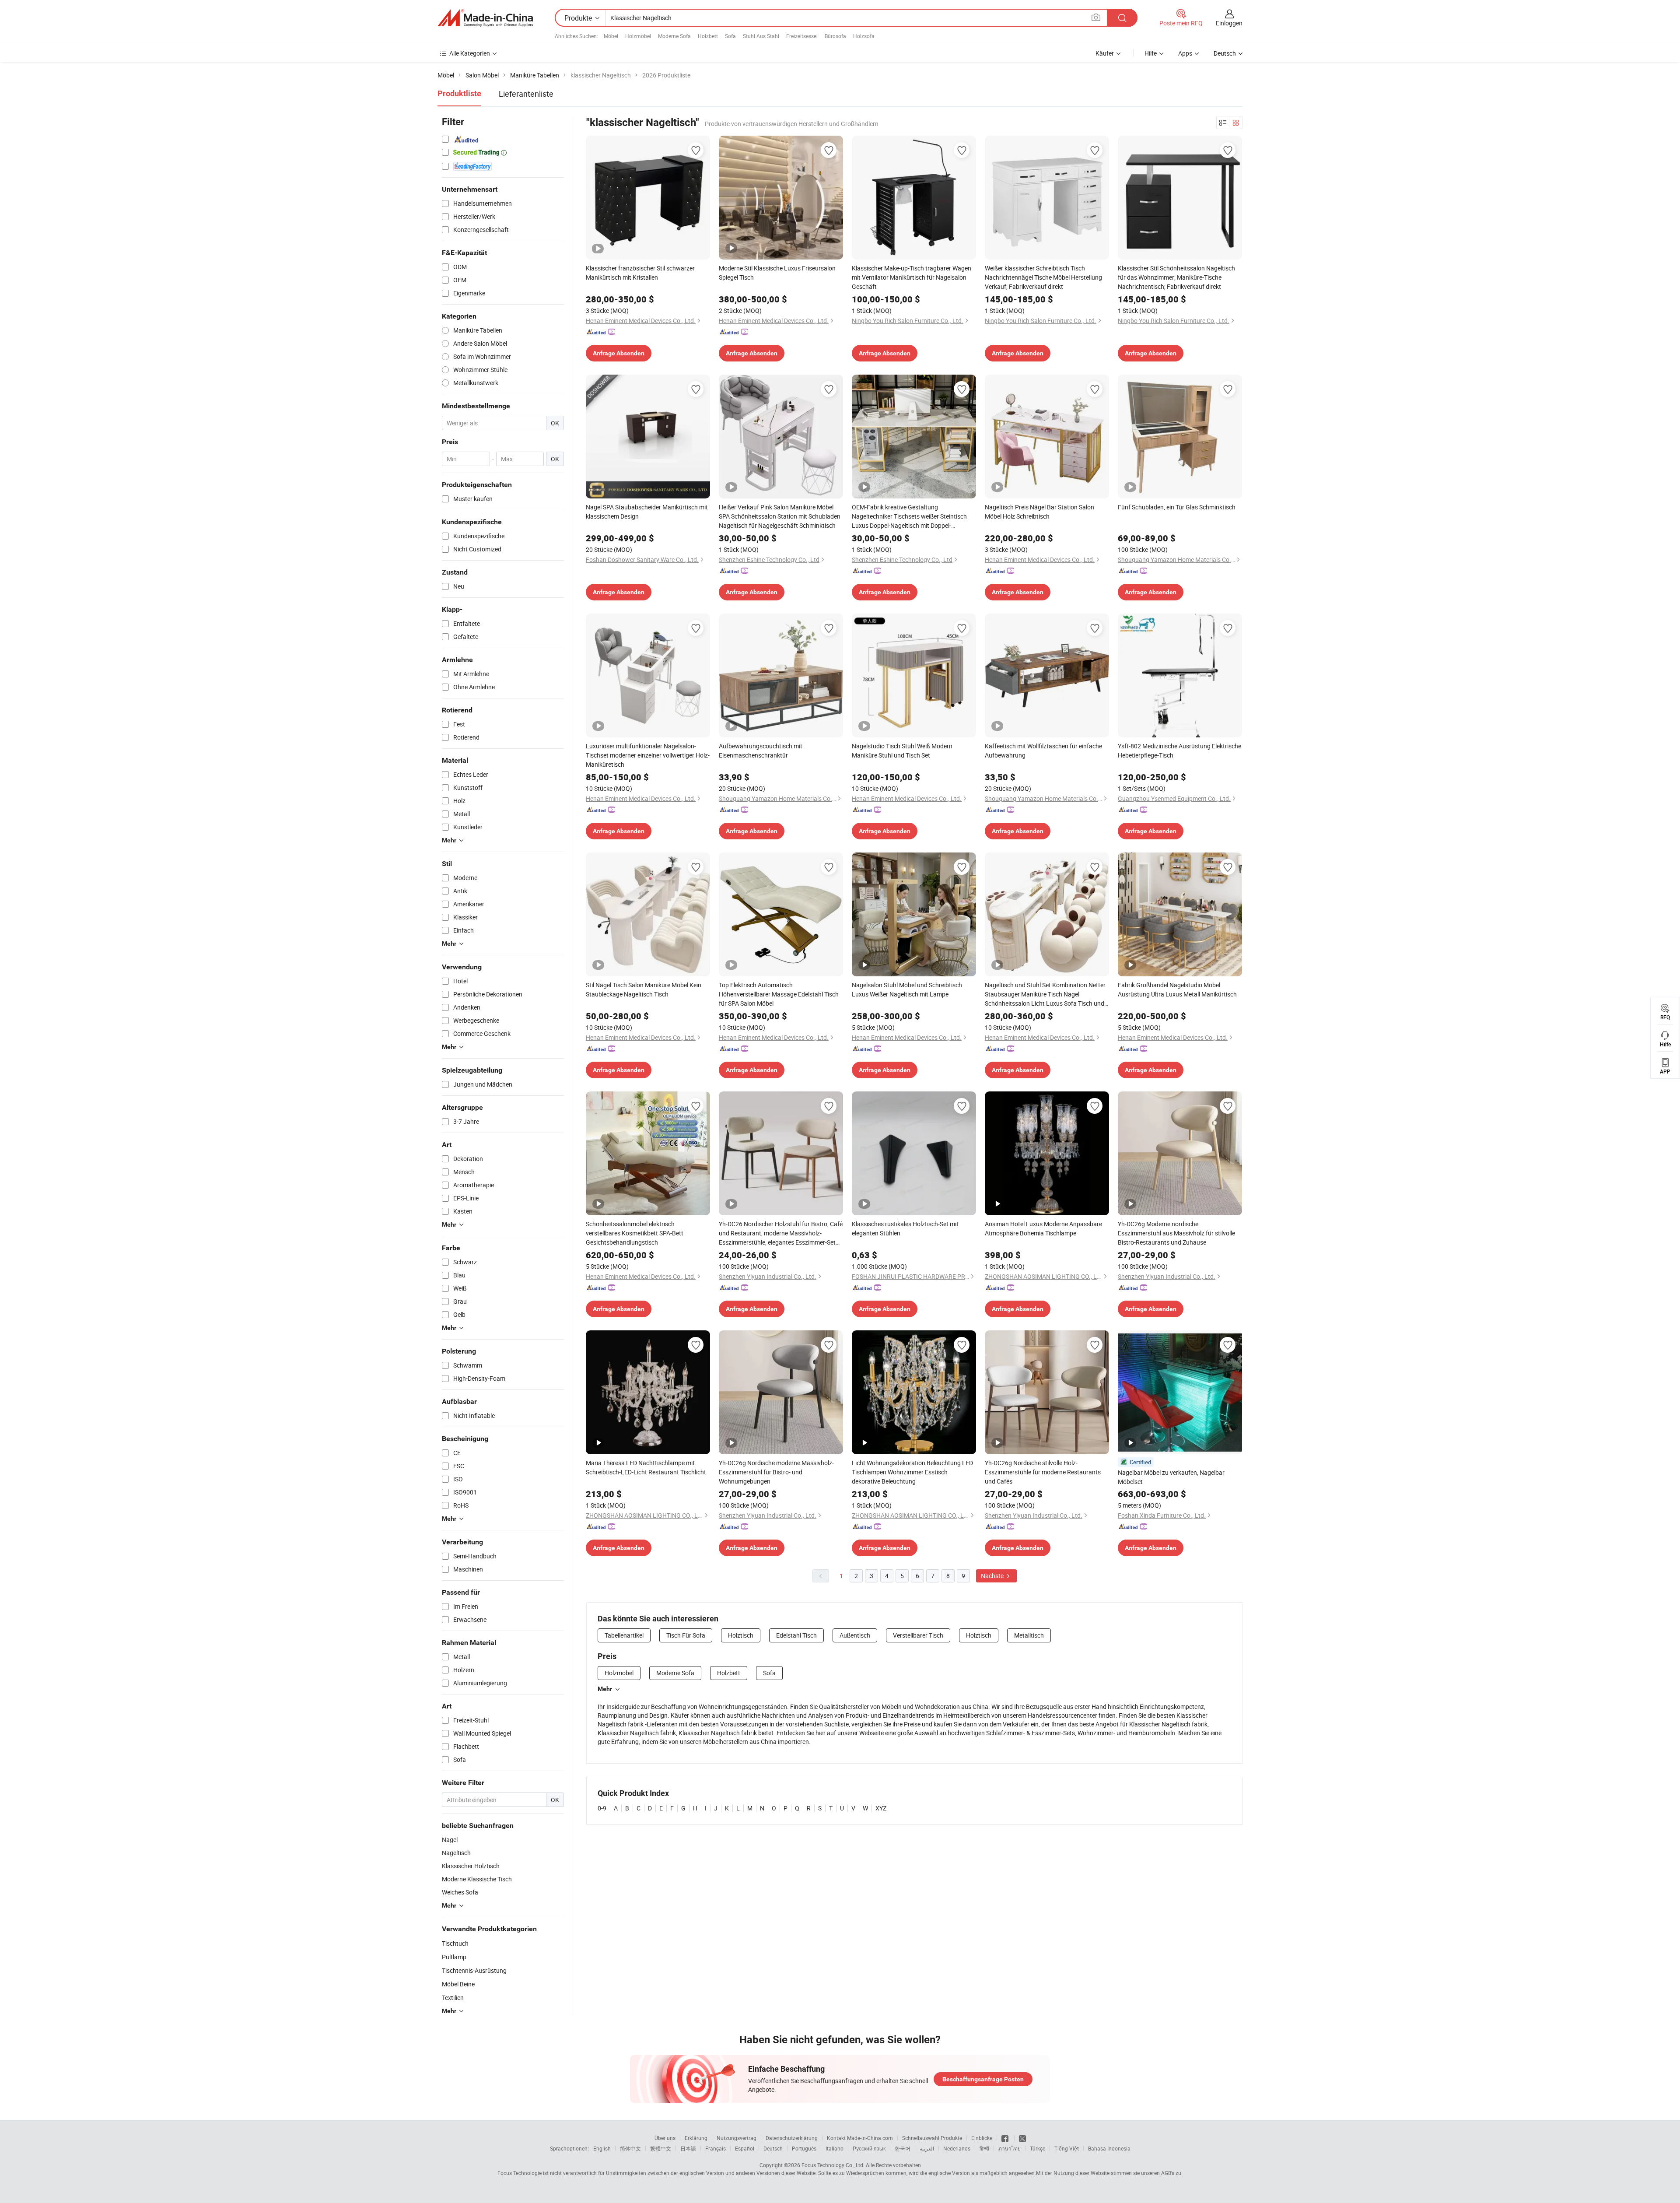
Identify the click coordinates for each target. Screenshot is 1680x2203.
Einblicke (982, 2138)
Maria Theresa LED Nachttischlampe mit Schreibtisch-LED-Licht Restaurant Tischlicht (646, 1467)
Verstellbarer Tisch (918, 1635)
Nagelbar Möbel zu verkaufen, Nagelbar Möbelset (1171, 1477)
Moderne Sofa (674, 36)
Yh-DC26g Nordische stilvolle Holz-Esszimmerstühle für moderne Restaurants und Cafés (1043, 1472)
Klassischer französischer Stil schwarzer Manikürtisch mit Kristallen (640, 273)
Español (745, 2148)
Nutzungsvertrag (737, 2138)
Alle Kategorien (470, 53)
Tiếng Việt (1067, 2148)
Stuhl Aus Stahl (761, 36)
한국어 (903, 2148)
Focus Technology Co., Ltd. (833, 2165)
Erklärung (696, 2138)
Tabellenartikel (624, 1635)
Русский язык (869, 2148)
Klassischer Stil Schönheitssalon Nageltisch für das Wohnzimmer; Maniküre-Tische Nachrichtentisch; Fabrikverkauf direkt (1176, 277)
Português (804, 2148)
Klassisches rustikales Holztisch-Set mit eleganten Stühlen (905, 1228)
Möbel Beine (458, 1984)
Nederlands (957, 2148)
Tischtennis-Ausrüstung (474, 1970)
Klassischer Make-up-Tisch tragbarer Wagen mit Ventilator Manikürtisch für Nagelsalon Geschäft (912, 277)
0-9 (602, 1808)
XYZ (881, 1808)
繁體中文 (661, 2148)
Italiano (835, 2148)
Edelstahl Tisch (796, 1635)
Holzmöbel (638, 36)
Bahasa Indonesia (1109, 2148)
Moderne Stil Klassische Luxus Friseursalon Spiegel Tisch (777, 273)
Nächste (993, 1576)
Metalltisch (1029, 1635)
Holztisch (741, 1635)
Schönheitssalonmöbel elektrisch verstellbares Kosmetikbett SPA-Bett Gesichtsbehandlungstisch (635, 1233)
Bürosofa (835, 36)
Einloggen (1229, 23)
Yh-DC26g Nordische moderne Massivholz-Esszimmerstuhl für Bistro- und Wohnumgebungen (776, 1472)
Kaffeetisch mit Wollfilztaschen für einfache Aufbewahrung (1043, 751)
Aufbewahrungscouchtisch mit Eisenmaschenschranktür (761, 751)
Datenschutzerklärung (792, 2138)
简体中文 (630, 2148)
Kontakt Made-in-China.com (860, 2138)
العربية (927, 2148)
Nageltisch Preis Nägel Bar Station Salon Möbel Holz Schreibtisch (1039, 512)
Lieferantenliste (526, 94)
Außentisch (855, 1635)
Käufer (1105, 53)
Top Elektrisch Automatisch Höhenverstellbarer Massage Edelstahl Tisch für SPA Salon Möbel (779, 994)
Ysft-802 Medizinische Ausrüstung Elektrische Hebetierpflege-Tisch (1179, 751)
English (602, 2148)
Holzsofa (864, 36)
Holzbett (708, 36)
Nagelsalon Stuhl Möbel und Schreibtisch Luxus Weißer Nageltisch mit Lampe (907, 989)
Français (716, 2148)
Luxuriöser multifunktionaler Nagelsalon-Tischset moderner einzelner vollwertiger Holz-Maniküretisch (648, 755)
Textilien (453, 1998)
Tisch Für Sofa (686, 1635)
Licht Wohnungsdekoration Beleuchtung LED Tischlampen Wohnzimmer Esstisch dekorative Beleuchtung (912, 1472)
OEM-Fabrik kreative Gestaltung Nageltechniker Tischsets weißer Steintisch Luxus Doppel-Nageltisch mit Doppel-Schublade (909, 516)
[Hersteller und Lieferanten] (485, 18)
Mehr (605, 1689)
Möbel (611, 36)
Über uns (665, 2138)
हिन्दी (984, 2148)
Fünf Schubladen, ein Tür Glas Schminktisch (1177, 507)
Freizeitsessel (802, 36)
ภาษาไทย (1010, 2148)
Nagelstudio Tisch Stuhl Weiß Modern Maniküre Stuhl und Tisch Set (902, 751)
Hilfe (1151, 53)
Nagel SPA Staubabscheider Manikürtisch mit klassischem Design (647, 512)
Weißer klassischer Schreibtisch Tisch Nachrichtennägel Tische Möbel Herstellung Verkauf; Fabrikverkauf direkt (1043, 277)
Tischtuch (455, 1943)
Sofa (730, 36)
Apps (1185, 53)
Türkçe (1038, 2148)
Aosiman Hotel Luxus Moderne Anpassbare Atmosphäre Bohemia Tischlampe (1043, 1228)
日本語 (688, 2148)
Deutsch (773, 2148)
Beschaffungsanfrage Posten (983, 2079)
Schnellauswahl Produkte (932, 2138)
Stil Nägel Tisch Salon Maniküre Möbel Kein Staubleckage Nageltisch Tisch (644, 989)
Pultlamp (454, 1957)
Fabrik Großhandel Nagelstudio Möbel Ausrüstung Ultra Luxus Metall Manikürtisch (1177, 989)
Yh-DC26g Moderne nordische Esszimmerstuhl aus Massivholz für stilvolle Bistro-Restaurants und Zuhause (1176, 1233)
